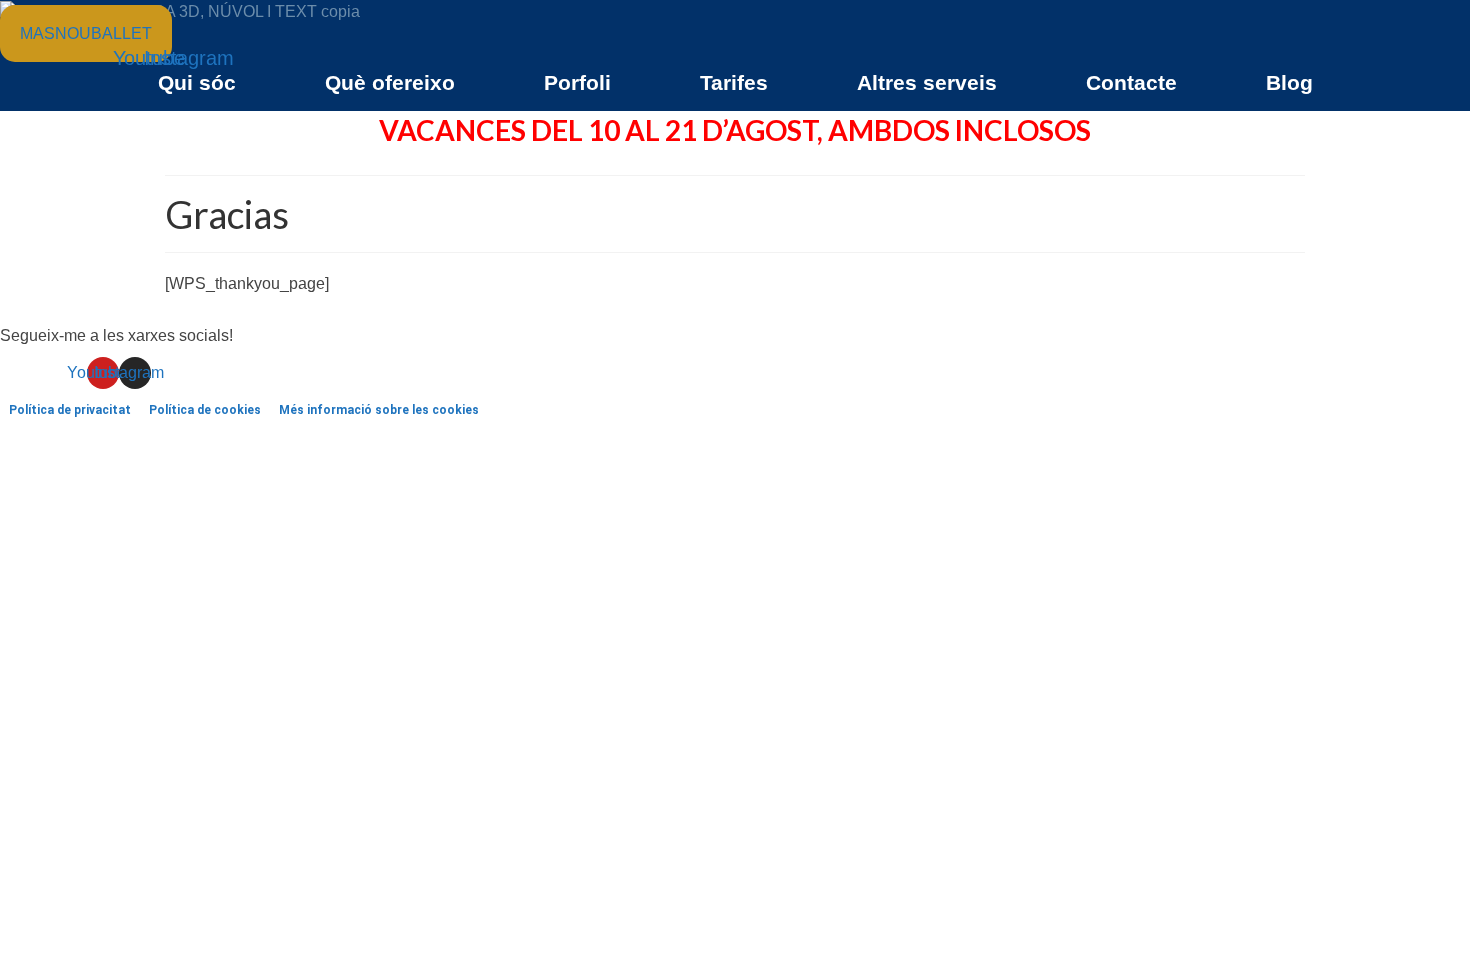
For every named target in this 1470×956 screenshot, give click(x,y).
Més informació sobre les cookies (379, 410)
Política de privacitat (70, 410)
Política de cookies (205, 410)
